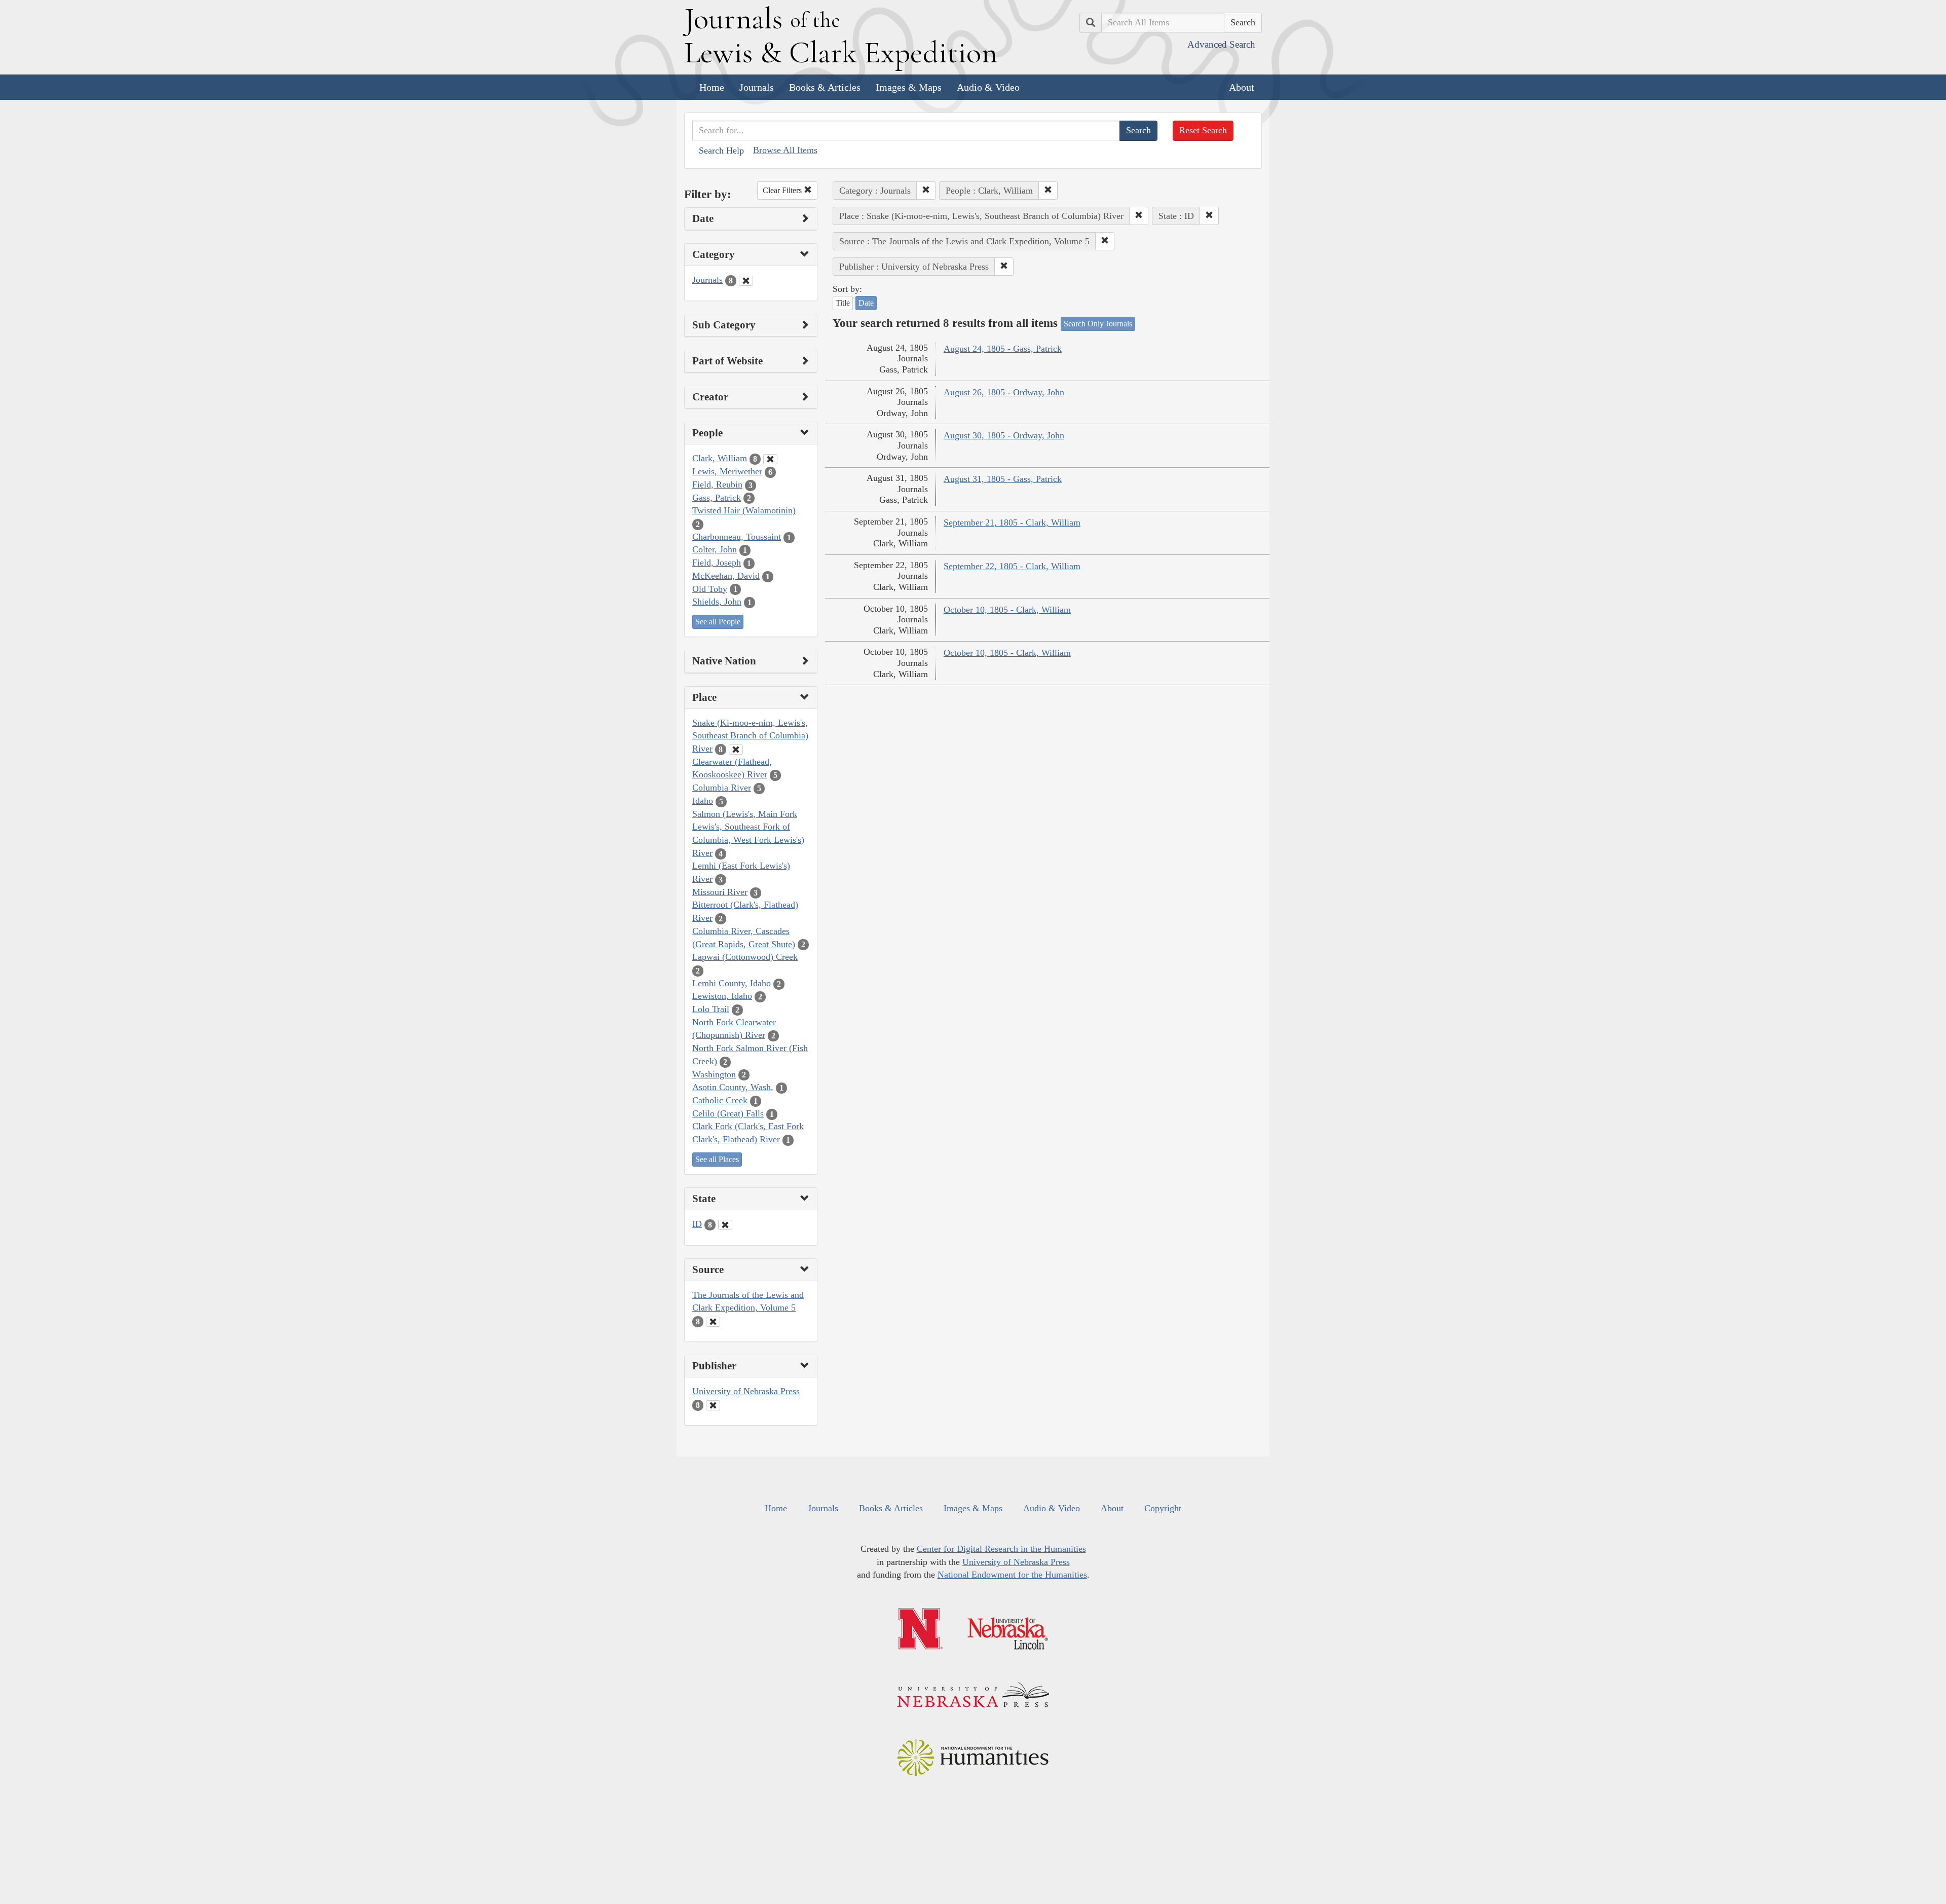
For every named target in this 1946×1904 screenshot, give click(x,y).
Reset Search (1203, 130)
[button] (926, 191)
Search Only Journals (1098, 324)
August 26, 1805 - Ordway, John (1004, 392)
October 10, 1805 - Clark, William (1007, 610)
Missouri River (720, 892)
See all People (718, 622)
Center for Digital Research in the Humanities (1001, 1549)
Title (843, 303)
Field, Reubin (717, 484)
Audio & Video (988, 87)
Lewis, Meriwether (727, 471)
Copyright (1163, 1508)
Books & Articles (825, 87)
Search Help (721, 151)
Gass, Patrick (717, 498)
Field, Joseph (717, 563)
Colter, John (715, 549)
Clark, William (720, 458)
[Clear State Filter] (725, 1225)
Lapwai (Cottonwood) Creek (745, 957)
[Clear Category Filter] (746, 281)
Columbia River (722, 788)
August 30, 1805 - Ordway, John (1004, 435)
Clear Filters (783, 190)
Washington (714, 1074)
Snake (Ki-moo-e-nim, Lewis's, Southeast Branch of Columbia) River (750, 736)
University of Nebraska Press (746, 1391)
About (1242, 87)
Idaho (703, 801)
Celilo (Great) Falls (728, 1113)
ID (697, 1224)
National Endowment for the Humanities (1012, 1575)
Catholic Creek (720, 1100)
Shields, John (717, 602)
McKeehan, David (726, 576)
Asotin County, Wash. (733, 1087)
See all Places (717, 1159)
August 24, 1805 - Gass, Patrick (1003, 349)
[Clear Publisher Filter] (713, 1405)
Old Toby (710, 589)
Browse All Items (785, 150)
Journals (757, 87)
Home (712, 87)
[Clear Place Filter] (736, 750)
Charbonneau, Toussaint (737, 537)
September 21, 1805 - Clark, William (1012, 522)
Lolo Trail (711, 1009)
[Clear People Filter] (770, 459)
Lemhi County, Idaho (732, 983)
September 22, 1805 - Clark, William (1012, 566)
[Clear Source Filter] (713, 1322)
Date (866, 303)
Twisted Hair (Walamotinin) (744, 510)
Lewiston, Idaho (722, 996)
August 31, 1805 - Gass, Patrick (1003, 479)
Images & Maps (909, 87)
